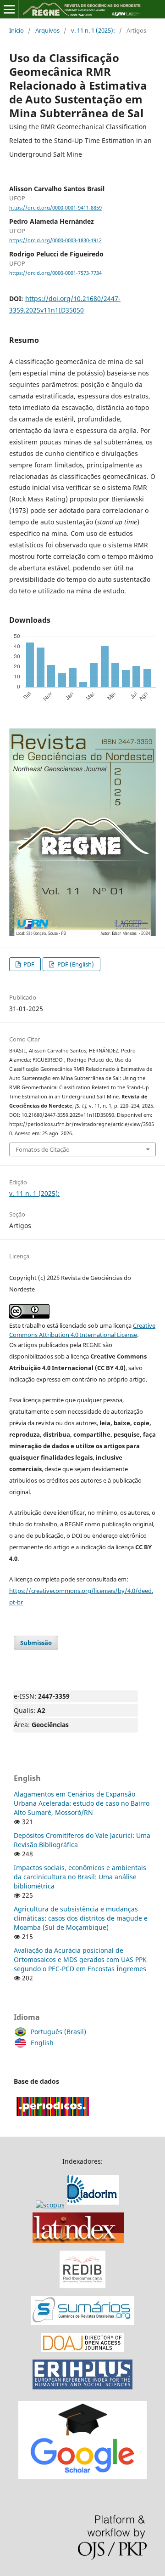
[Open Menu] (9, 9)
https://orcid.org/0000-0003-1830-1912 (55, 240)
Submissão (36, 1643)
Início (16, 30)
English (42, 2043)
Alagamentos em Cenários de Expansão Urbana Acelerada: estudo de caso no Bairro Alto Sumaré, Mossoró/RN (82, 1803)
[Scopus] (79, 2205)
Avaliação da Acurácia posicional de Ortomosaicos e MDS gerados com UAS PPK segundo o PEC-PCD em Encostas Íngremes (80, 1959)
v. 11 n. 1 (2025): (93, 30)
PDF (28, 964)
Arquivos (47, 30)
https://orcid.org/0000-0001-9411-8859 (55, 208)
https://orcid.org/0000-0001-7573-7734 (55, 273)
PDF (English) (75, 964)
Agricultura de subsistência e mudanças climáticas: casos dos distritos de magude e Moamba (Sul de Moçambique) (81, 1918)
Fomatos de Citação (43, 1149)
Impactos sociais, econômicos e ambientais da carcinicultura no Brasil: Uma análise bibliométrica (80, 1877)
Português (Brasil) (58, 2032)
